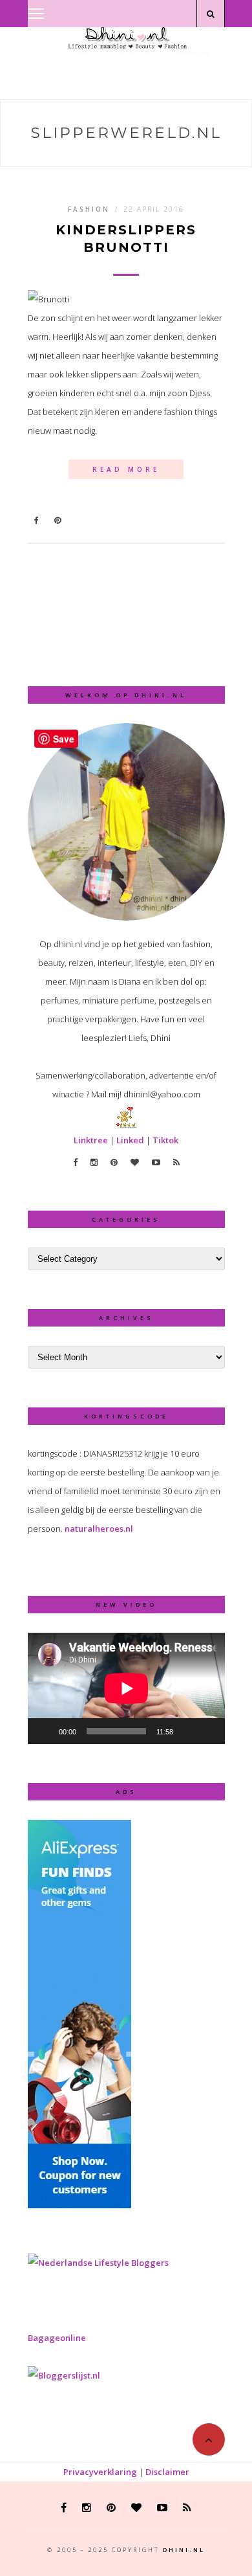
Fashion (89, 209)
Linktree (91, 1140)
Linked (130, 1140)
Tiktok (165, 1140)
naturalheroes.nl (99, 1529)
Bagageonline (57, 2338)
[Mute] (187, 1731)
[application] (126, 1688)
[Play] (45, 1731)
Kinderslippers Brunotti (126, 239)
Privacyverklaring (100, 2472)
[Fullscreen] (208, 1731)
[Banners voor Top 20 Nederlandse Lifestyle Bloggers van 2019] (98, 2263)
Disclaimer (167, 2472)
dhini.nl (184, 2550)
